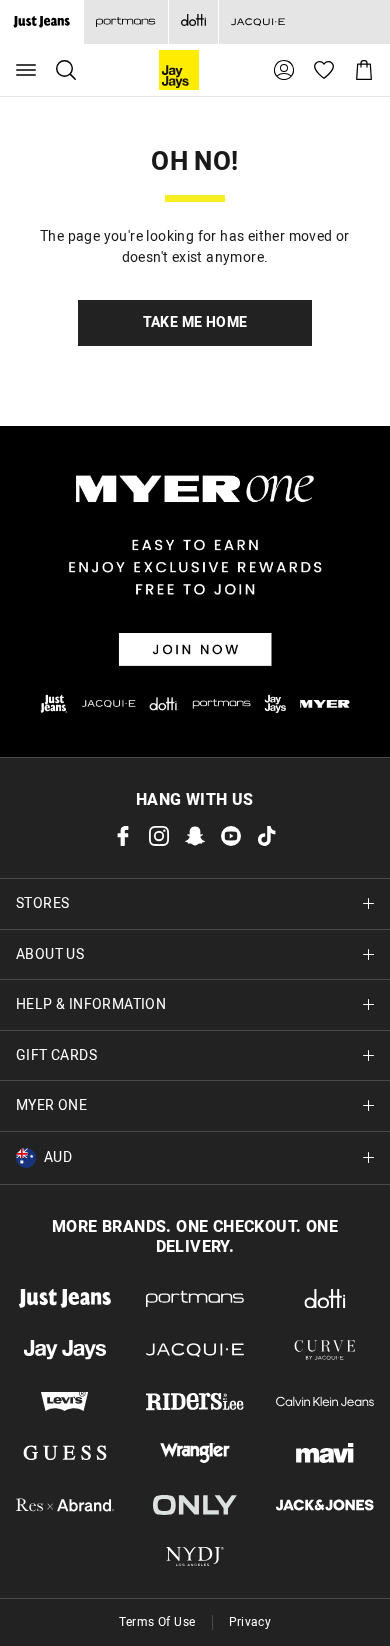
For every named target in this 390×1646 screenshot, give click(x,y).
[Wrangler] (195, 1453)
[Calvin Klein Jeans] (325, 1402)
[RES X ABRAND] (65, 1505)
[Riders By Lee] (195, 1402)
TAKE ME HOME (195, 322)
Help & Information (91, 1004)
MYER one (51, 1105)
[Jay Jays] (65, 1350)
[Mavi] (325, 1453)
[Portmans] (125, 22)
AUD (58, 1157)
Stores (42, 903)
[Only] (195, 1505)
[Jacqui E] (257, 22)
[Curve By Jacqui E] (325, 1350)
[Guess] (65, 1453)
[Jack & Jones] (325, 1505)
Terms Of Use (157, 1622)
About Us (50, 954)
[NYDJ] (195, 1557)
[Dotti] (325, 1299)
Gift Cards (56, 1055)
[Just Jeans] (65, 1299)
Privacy (250, 1622)
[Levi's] (65, 1402)
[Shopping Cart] (364, 70)
